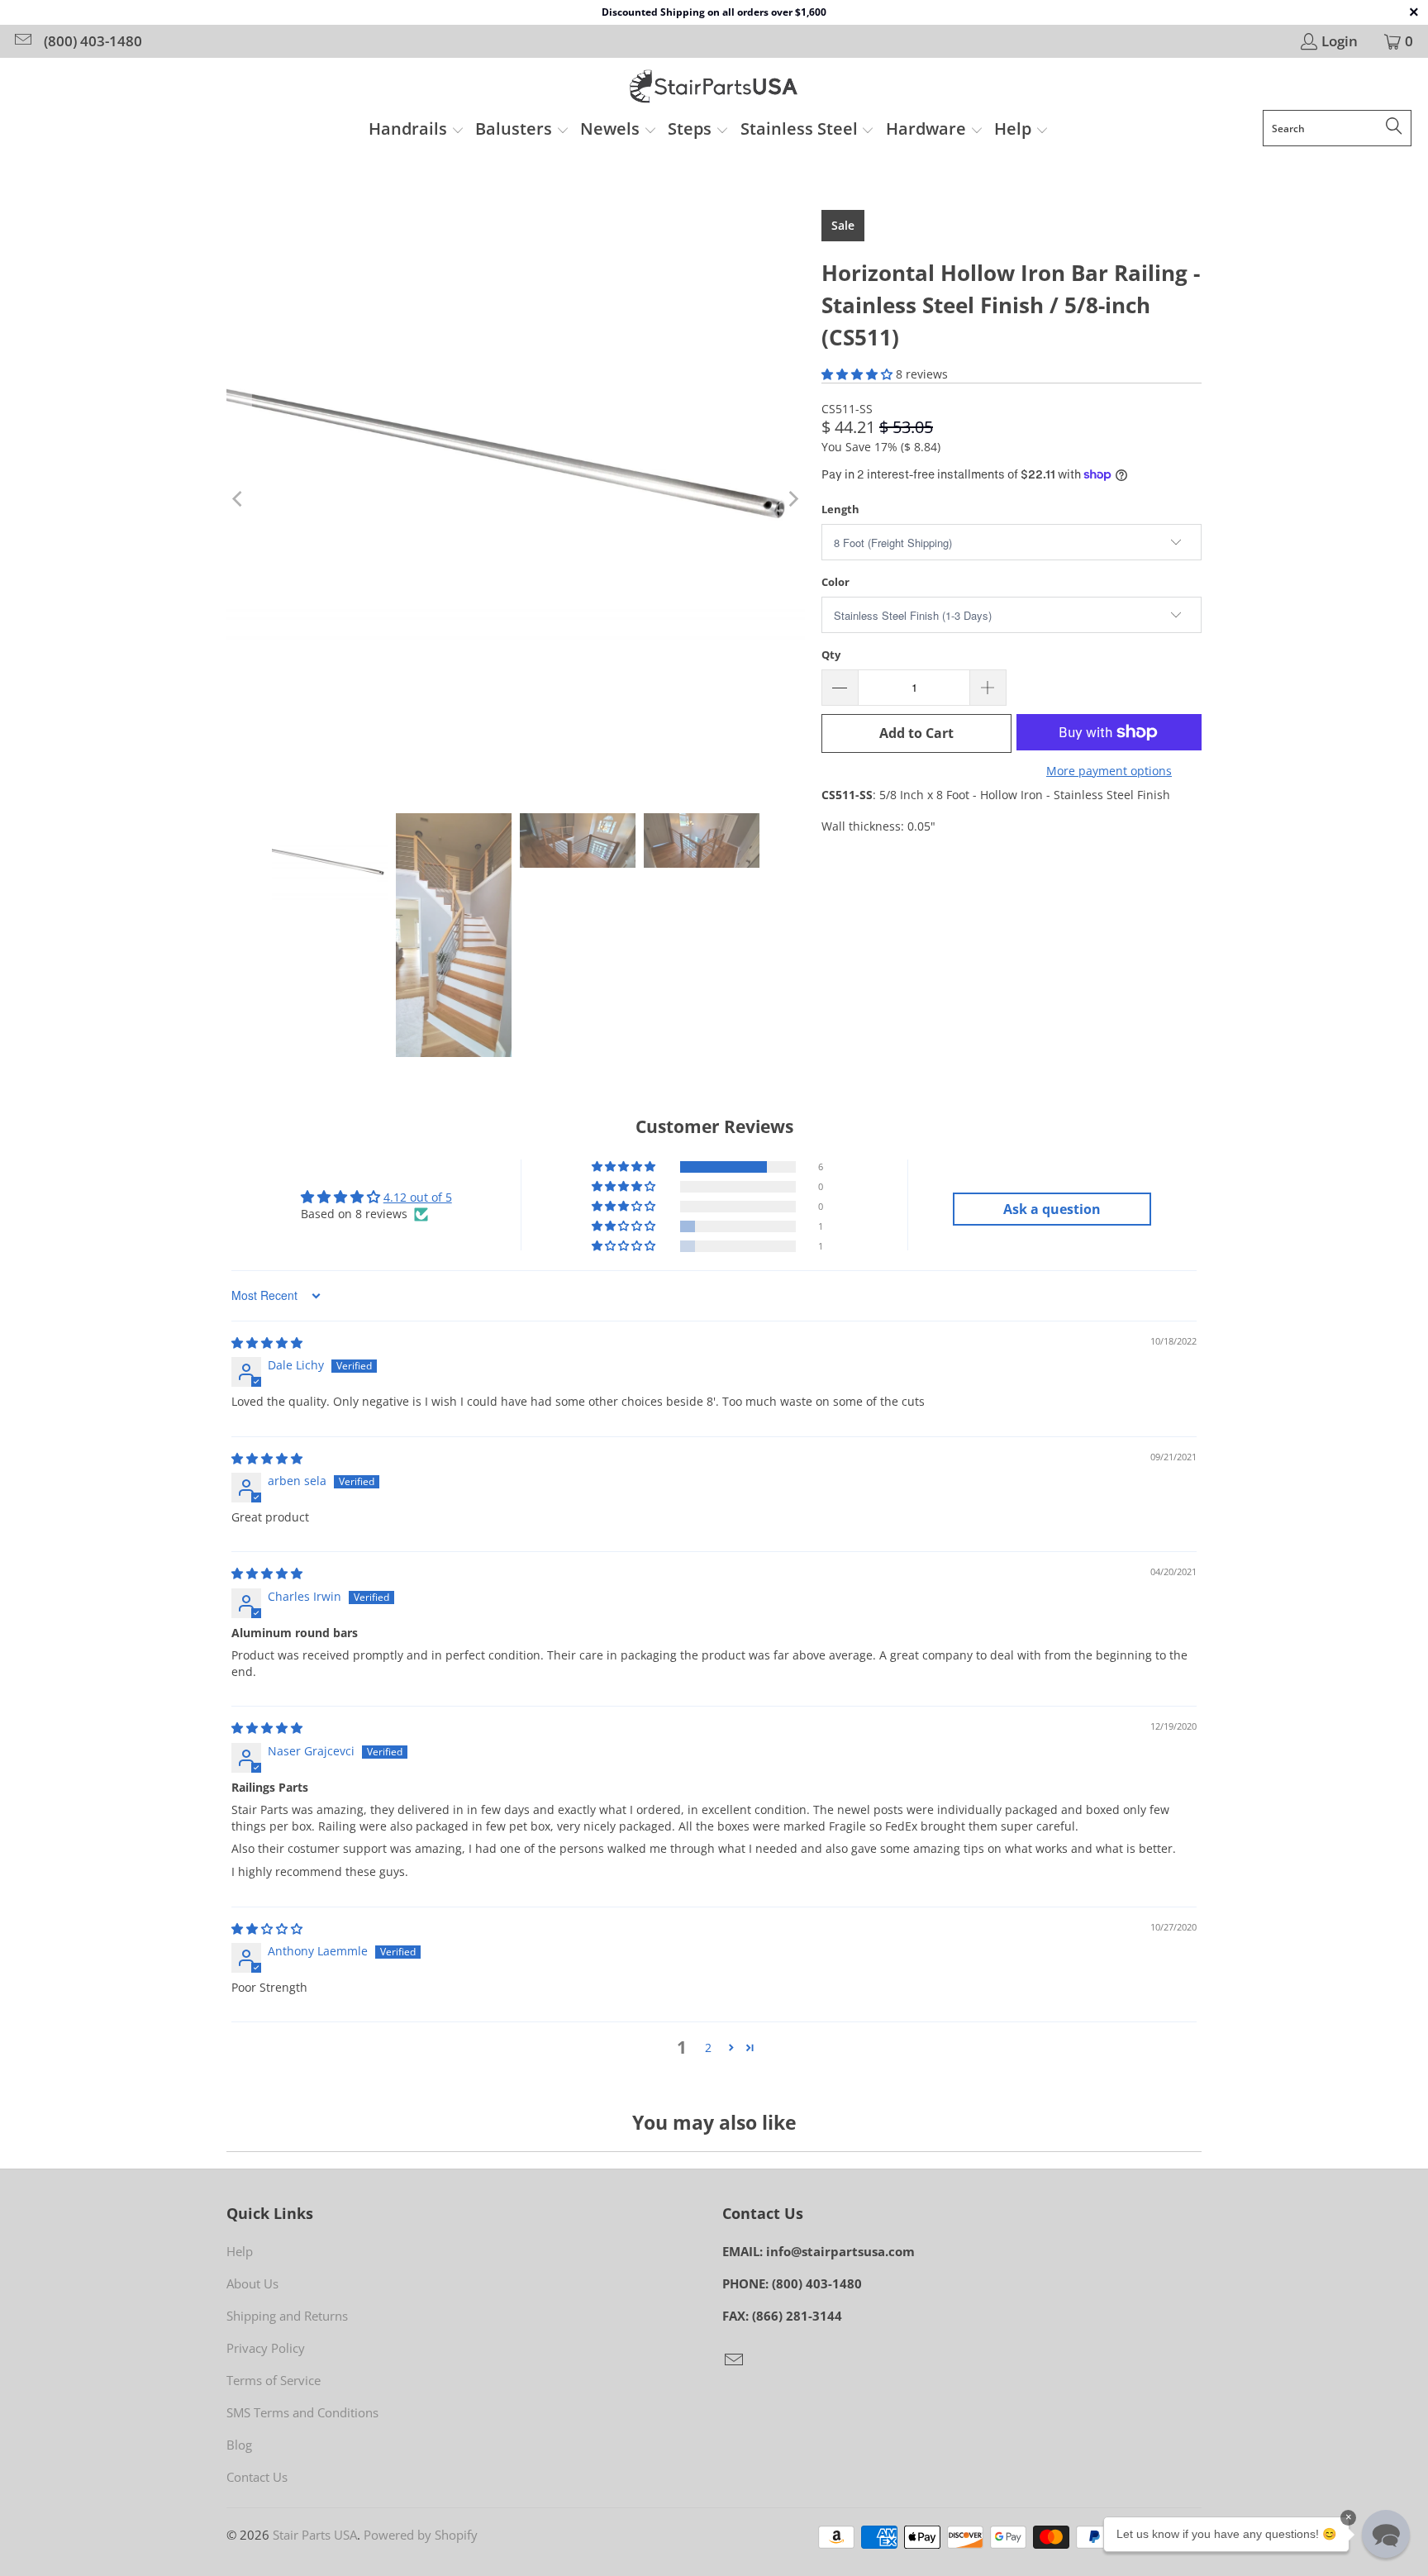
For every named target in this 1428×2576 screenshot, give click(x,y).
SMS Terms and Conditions (302, 2412)
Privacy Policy (266, 2348)
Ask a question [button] (1052, 1209)
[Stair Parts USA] (714, 88)
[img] (267, 1343)
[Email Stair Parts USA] (22, 41)
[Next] (793, 499)
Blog (239, 2445)
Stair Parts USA (315, 2535)
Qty (831, 655)
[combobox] (1337, 128)
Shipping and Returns (287, 2316)
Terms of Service (274, 2380)
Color (835, 582)
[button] (416, 131)
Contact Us (257, 2477)
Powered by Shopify (421, 2535)
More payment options (1109, 771)
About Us (252, 2283)
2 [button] (708, 2047)
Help (240, 2251)
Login (1340, 41)
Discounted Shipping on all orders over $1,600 (714, 12)
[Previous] (239, 499)
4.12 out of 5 (418, 1197)
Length (840, 509)
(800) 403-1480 (93, 41)
